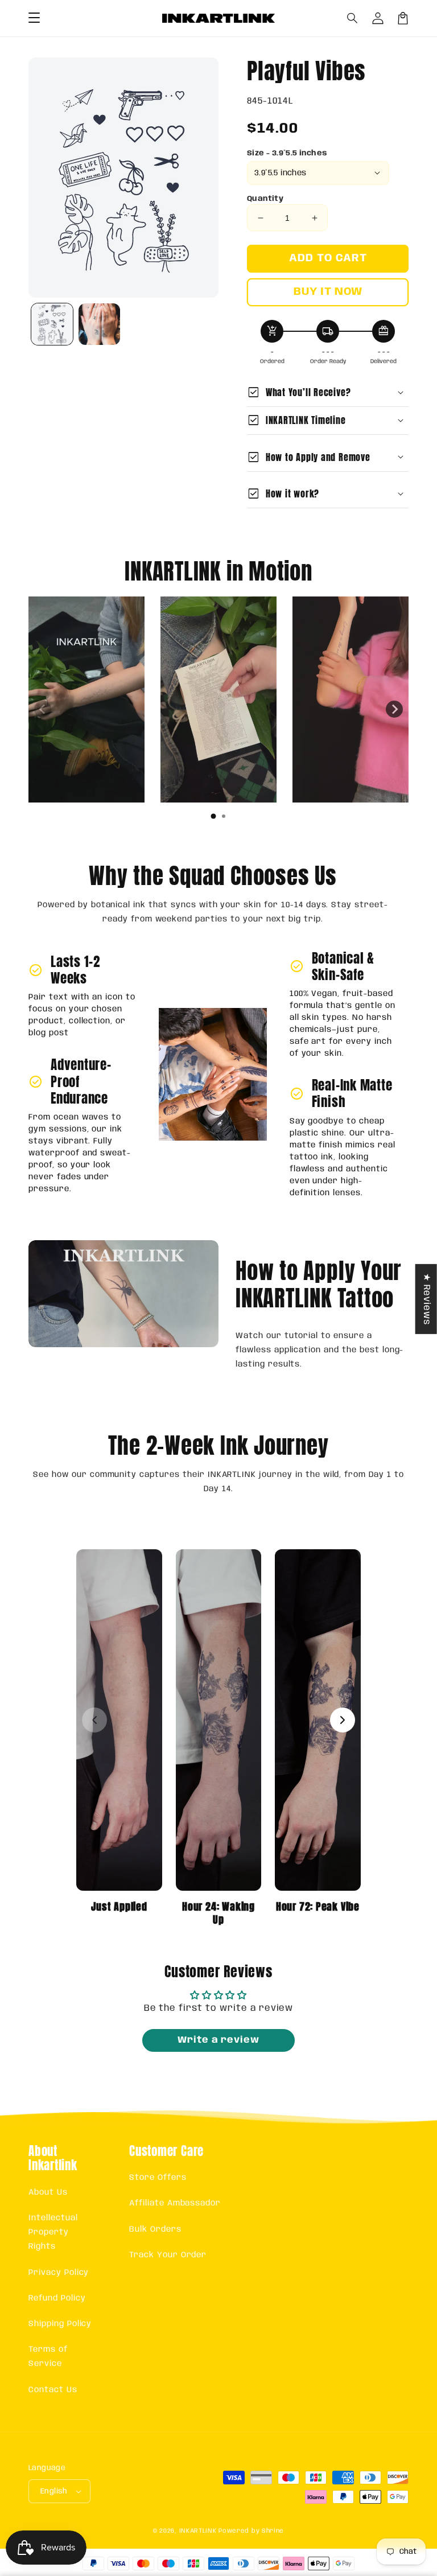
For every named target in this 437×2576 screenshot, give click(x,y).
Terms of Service (48, 2357)
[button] (353, 18)
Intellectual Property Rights (53, 2232)
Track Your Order (168, 2255)
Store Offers (158, 2178)
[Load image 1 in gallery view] (52, 324)
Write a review (218, 2040)
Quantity (265, 199)
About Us (48, 2192)
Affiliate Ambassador (175, 2203)
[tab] (213, 816)
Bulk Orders (155, 2229)
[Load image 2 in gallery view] (99, 324)
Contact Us (53, 2390)
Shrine (273, 2531)
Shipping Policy (60, 2324)
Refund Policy (57, 2298)
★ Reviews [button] (426, 1299)
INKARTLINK (198, 2531)
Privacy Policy (59, 2273)
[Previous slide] (43, 709)
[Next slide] (394, 709)
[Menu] (34, 18)
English (54, 2491)
